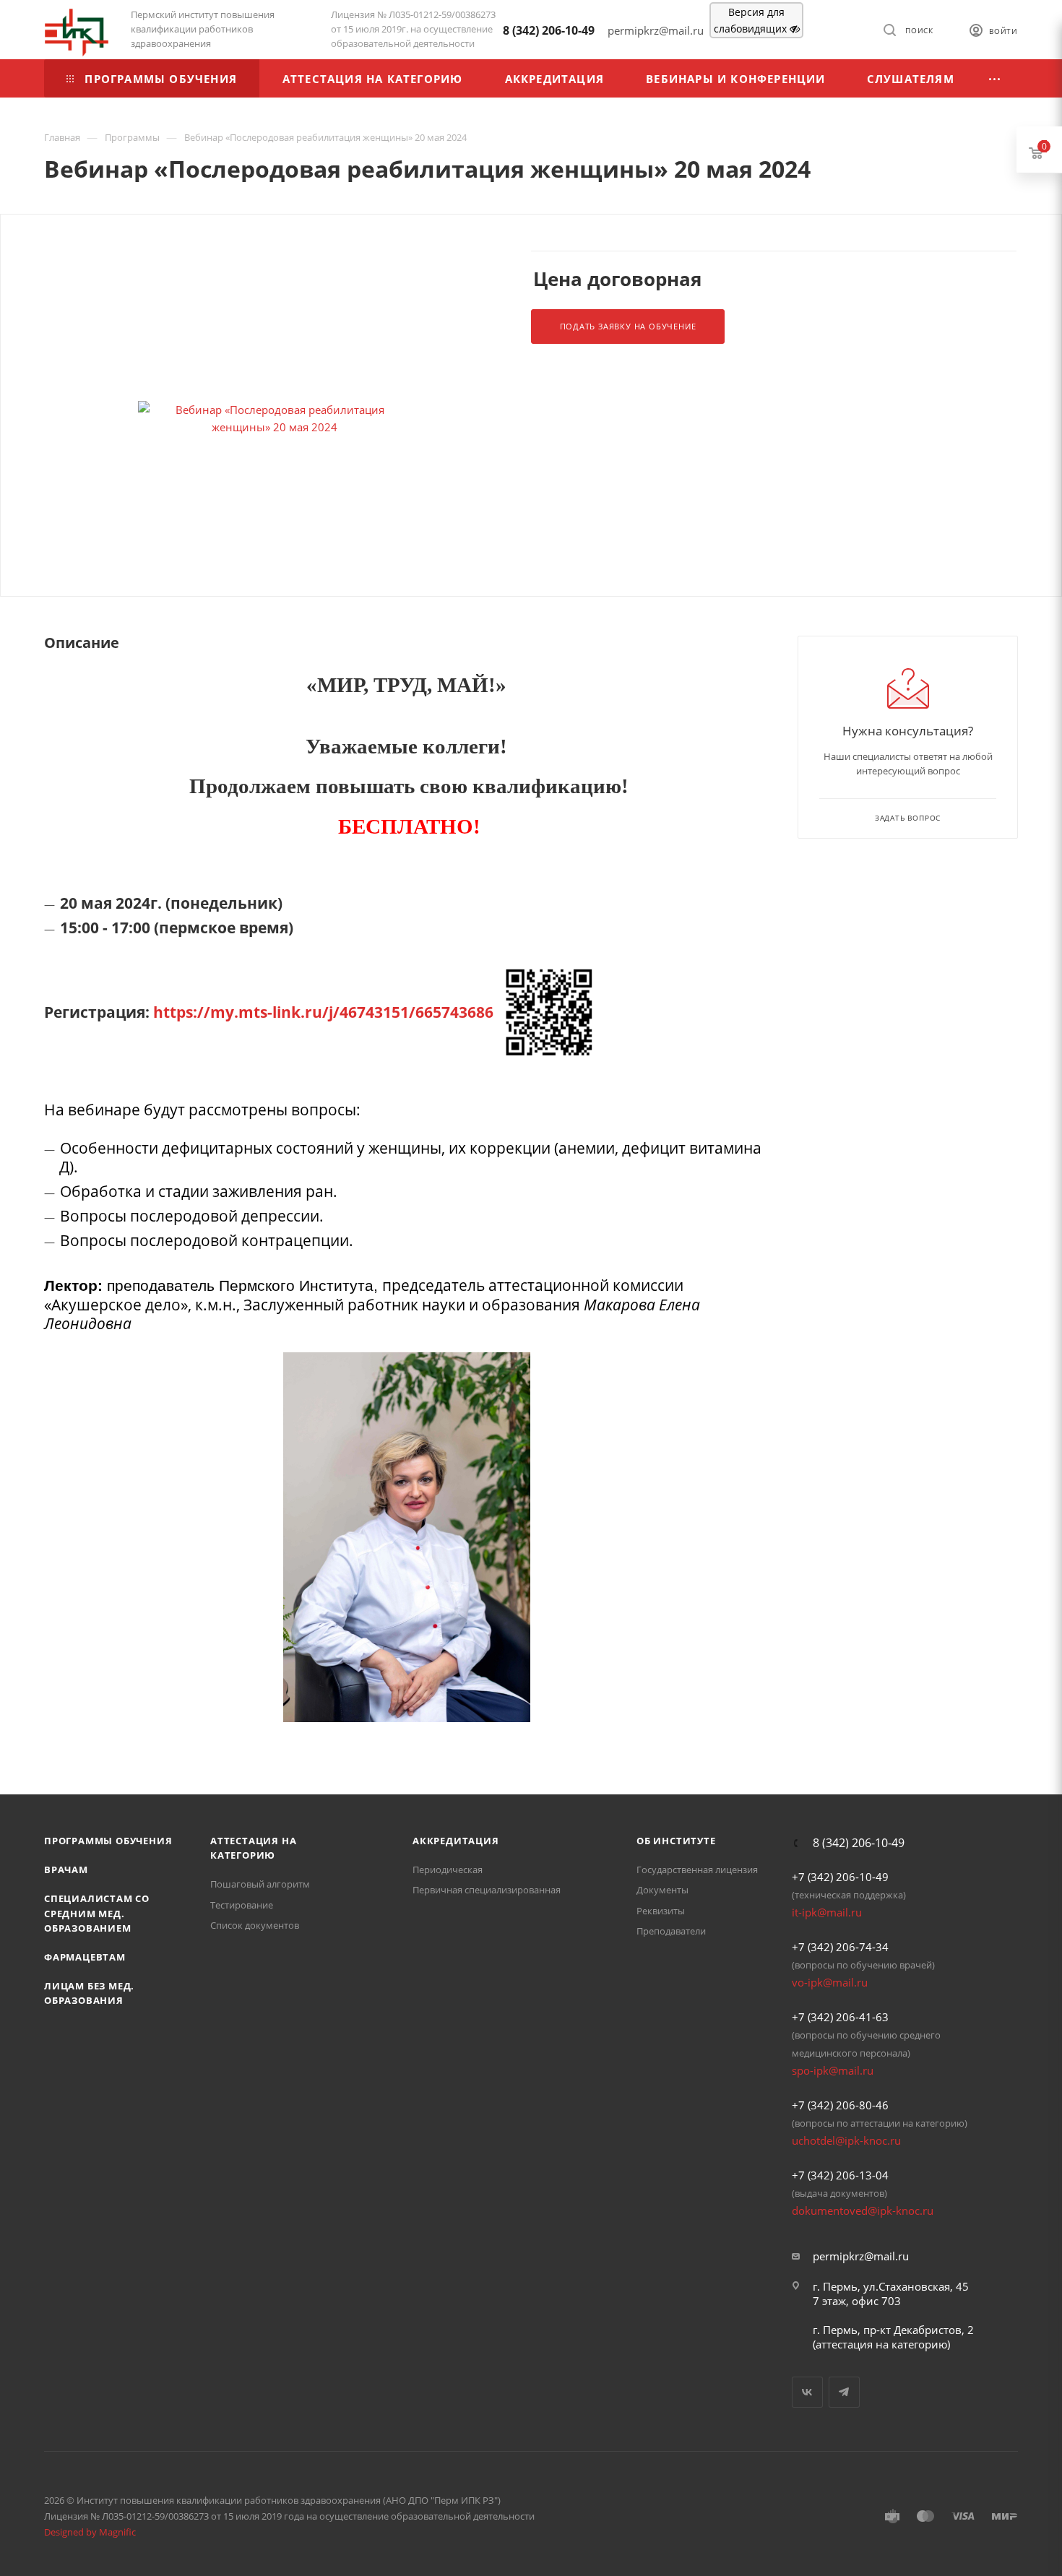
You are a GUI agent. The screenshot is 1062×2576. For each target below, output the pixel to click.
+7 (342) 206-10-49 (840, 1877)
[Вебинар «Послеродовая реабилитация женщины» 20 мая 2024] (274, 418)
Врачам (66, 1870)
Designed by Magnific (90, 2532)
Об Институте (676, 1841)
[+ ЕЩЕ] (995, 78)
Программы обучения (108, 1841)
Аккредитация (456, 1841)
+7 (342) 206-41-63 (840, 2017)
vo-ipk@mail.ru (830, 1982)
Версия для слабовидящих (752, 20)
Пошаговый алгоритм (260, 1884)
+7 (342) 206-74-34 (840, 1947)
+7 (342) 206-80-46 (840, 2105)
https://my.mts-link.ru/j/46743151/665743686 (323, 1012)
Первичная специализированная (487, 1890)
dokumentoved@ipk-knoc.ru (863, 2210)
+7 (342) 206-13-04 (840, 2175)
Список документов (255, 1925)
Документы (662, 1890)
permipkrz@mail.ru (861, 2256)
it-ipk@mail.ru (827, 1912)
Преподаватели (671, 1931)
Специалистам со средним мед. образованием (97, 1913)
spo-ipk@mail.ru (833, 2070)
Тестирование (242, 1905)
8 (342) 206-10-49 (549, 30)
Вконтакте (807, 2392)
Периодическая (448, 1870)
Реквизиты (661, 1911)
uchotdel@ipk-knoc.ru (846, 2140)
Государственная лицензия (697, 1870)
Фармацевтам (85, 1957)
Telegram (844, 2392)
